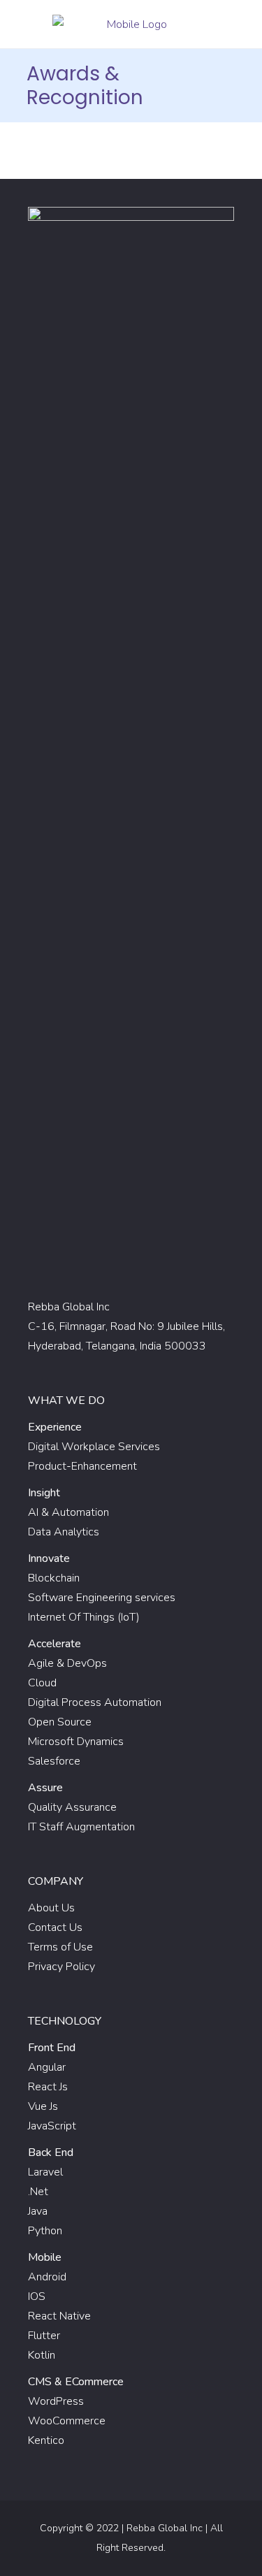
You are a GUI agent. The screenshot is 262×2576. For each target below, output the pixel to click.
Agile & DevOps (67, 1663)
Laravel (45, 2172)
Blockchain (54, 1578)
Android (47, 2277)
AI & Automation (68, 1512)
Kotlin (42, 2355)
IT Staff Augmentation (81, 1827)
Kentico (46, 2440)
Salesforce (54, 1761)
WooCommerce (67, 2421)
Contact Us (55, 1927)
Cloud (42, 1683)
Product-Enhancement (82, 1466)
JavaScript (52, 2126)
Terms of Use (60, 1947)
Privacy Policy (61, 1967)
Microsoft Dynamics (76, 1742)
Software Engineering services (102, 1598)
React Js (48, 2087)
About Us (51, 1908)
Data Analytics (64, 1532)
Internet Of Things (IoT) (84, 1617)
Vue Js (43, 2106)
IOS (37, 2296)
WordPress (56, 2401)
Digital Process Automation (95, 1702)
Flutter (44, 2336)
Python (45, 2231)
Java (38, 2211)
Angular (47, 2067)
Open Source (60, 1722)
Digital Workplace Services (94, 1447)
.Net (38, 2192)
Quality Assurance (72, 1807)
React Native (59, 2316)
